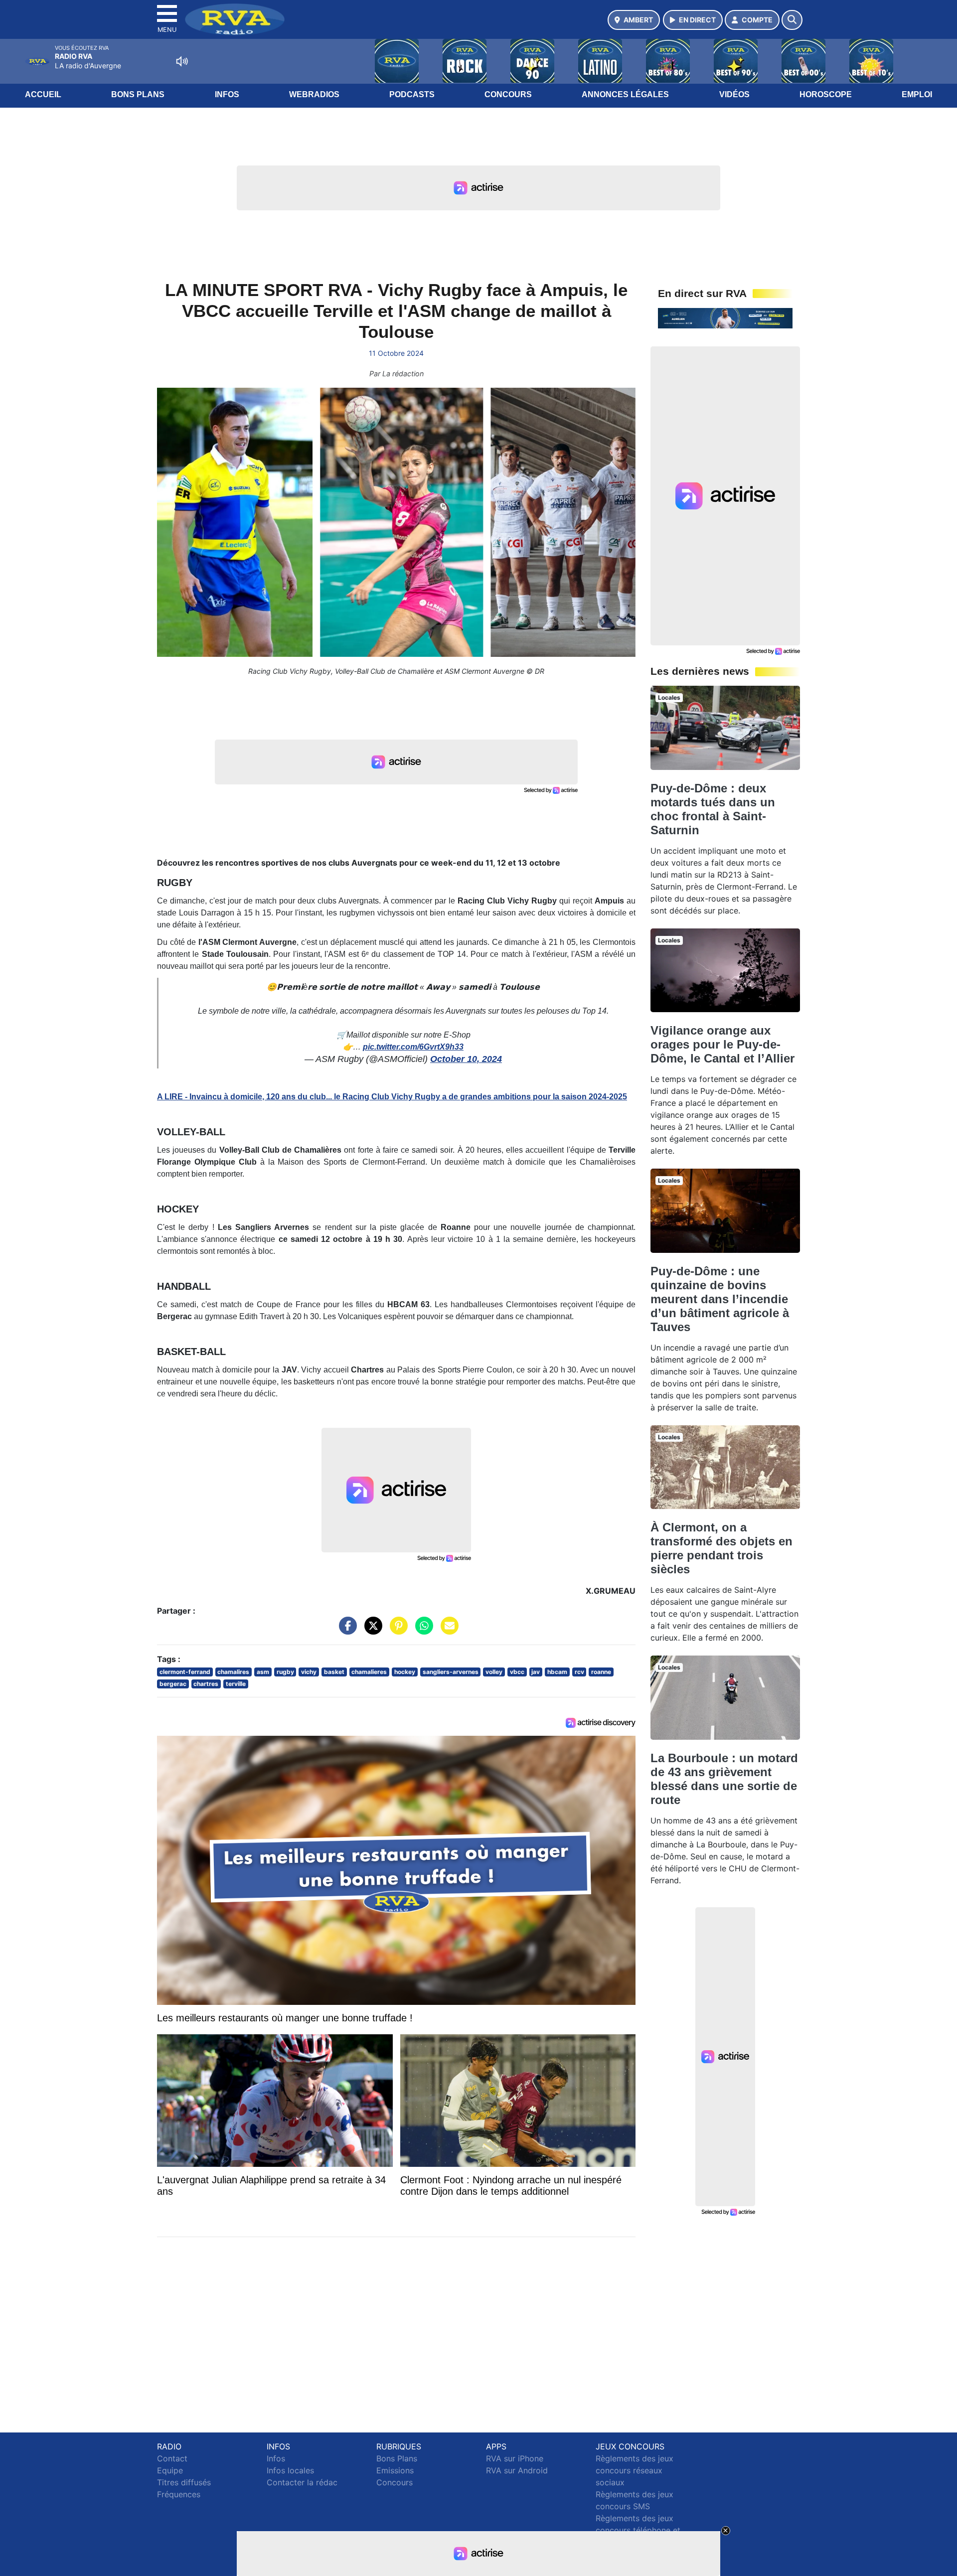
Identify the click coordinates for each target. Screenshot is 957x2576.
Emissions (395, 2470)
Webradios (314, 94)
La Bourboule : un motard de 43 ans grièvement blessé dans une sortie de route (724, 1779)
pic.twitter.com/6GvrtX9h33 (413, 1047)
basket (334, 1672)
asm (263, 1672)
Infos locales (290, 2470)
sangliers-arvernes (451, 1672)
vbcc (517, 1672)
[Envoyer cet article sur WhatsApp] (422, 1631)
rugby (285, 1672)
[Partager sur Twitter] (371, 1631)
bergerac (173, 1684)
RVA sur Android (517, 2470)
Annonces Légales (625, 94)
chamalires (233, 1672)
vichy (309, 1672)
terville (236, 1684)
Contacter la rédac (302, 2482)
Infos (227, 94)
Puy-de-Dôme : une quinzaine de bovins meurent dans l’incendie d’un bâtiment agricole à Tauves (720, 1299)
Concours (508, 94)
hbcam (557, 1672)
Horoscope (826, 94)
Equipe (170, 2470)
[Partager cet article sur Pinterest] (396, 1631)
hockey (405, 1672)
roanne (601, 1672)
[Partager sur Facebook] (345, 1631)
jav (536, 1672)
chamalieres (369, 1672)
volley (494, 1672)
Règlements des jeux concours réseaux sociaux (635, 2470)
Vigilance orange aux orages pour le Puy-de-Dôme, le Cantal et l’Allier (722, 1044)
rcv (579, 1672)
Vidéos (734, 94)
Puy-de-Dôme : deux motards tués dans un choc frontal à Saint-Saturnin (713, 809)
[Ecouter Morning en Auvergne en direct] (725, 317)
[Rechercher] (792, 20)
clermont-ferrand (185, 1672)
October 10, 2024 (466, 1059)
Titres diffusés (184, 2482)
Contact (172, 2458)
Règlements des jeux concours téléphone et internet (638, 2530)
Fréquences (179, 2494)
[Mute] (182, 61)
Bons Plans (138, 94)
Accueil (43, 94)
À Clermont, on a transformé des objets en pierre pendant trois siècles (721, 1548)
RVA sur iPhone (515, 2458)
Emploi (917, 94)
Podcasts (412, 94)
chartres (206, 1684)
